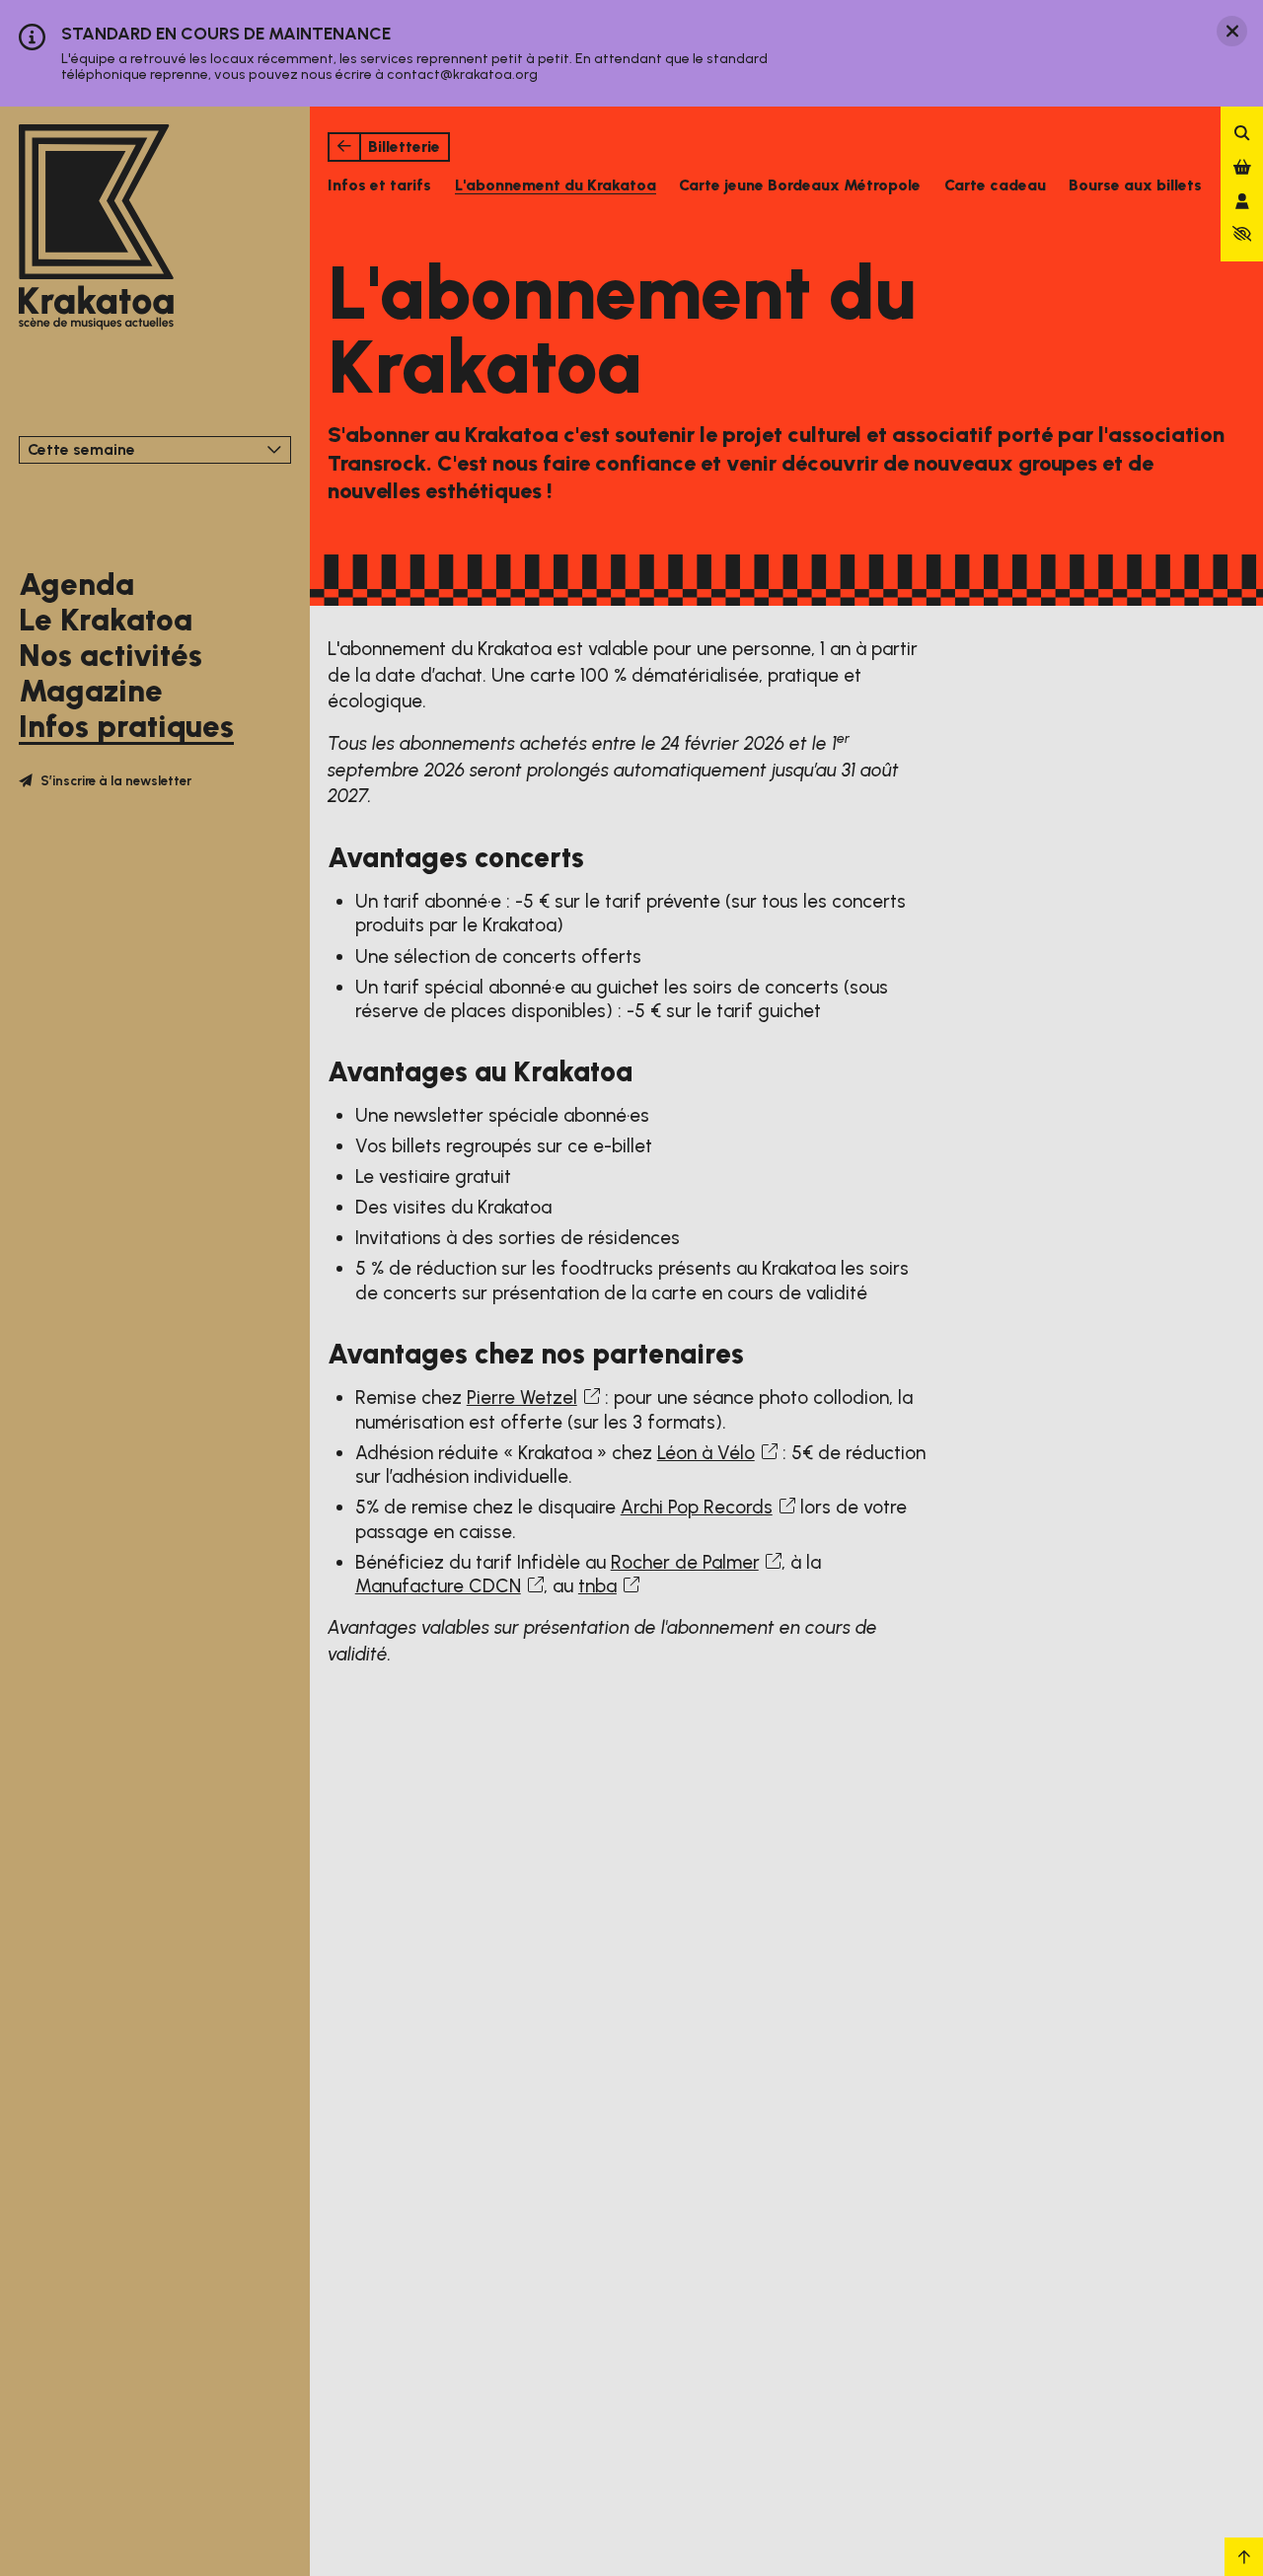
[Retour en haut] (1244, 2557)
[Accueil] (96, 228)
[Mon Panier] (1242, 167)
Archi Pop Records (697, 1507)
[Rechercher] (1242, 134)
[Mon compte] (1242, 201)
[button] (1242, 234)
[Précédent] (344, 147)
